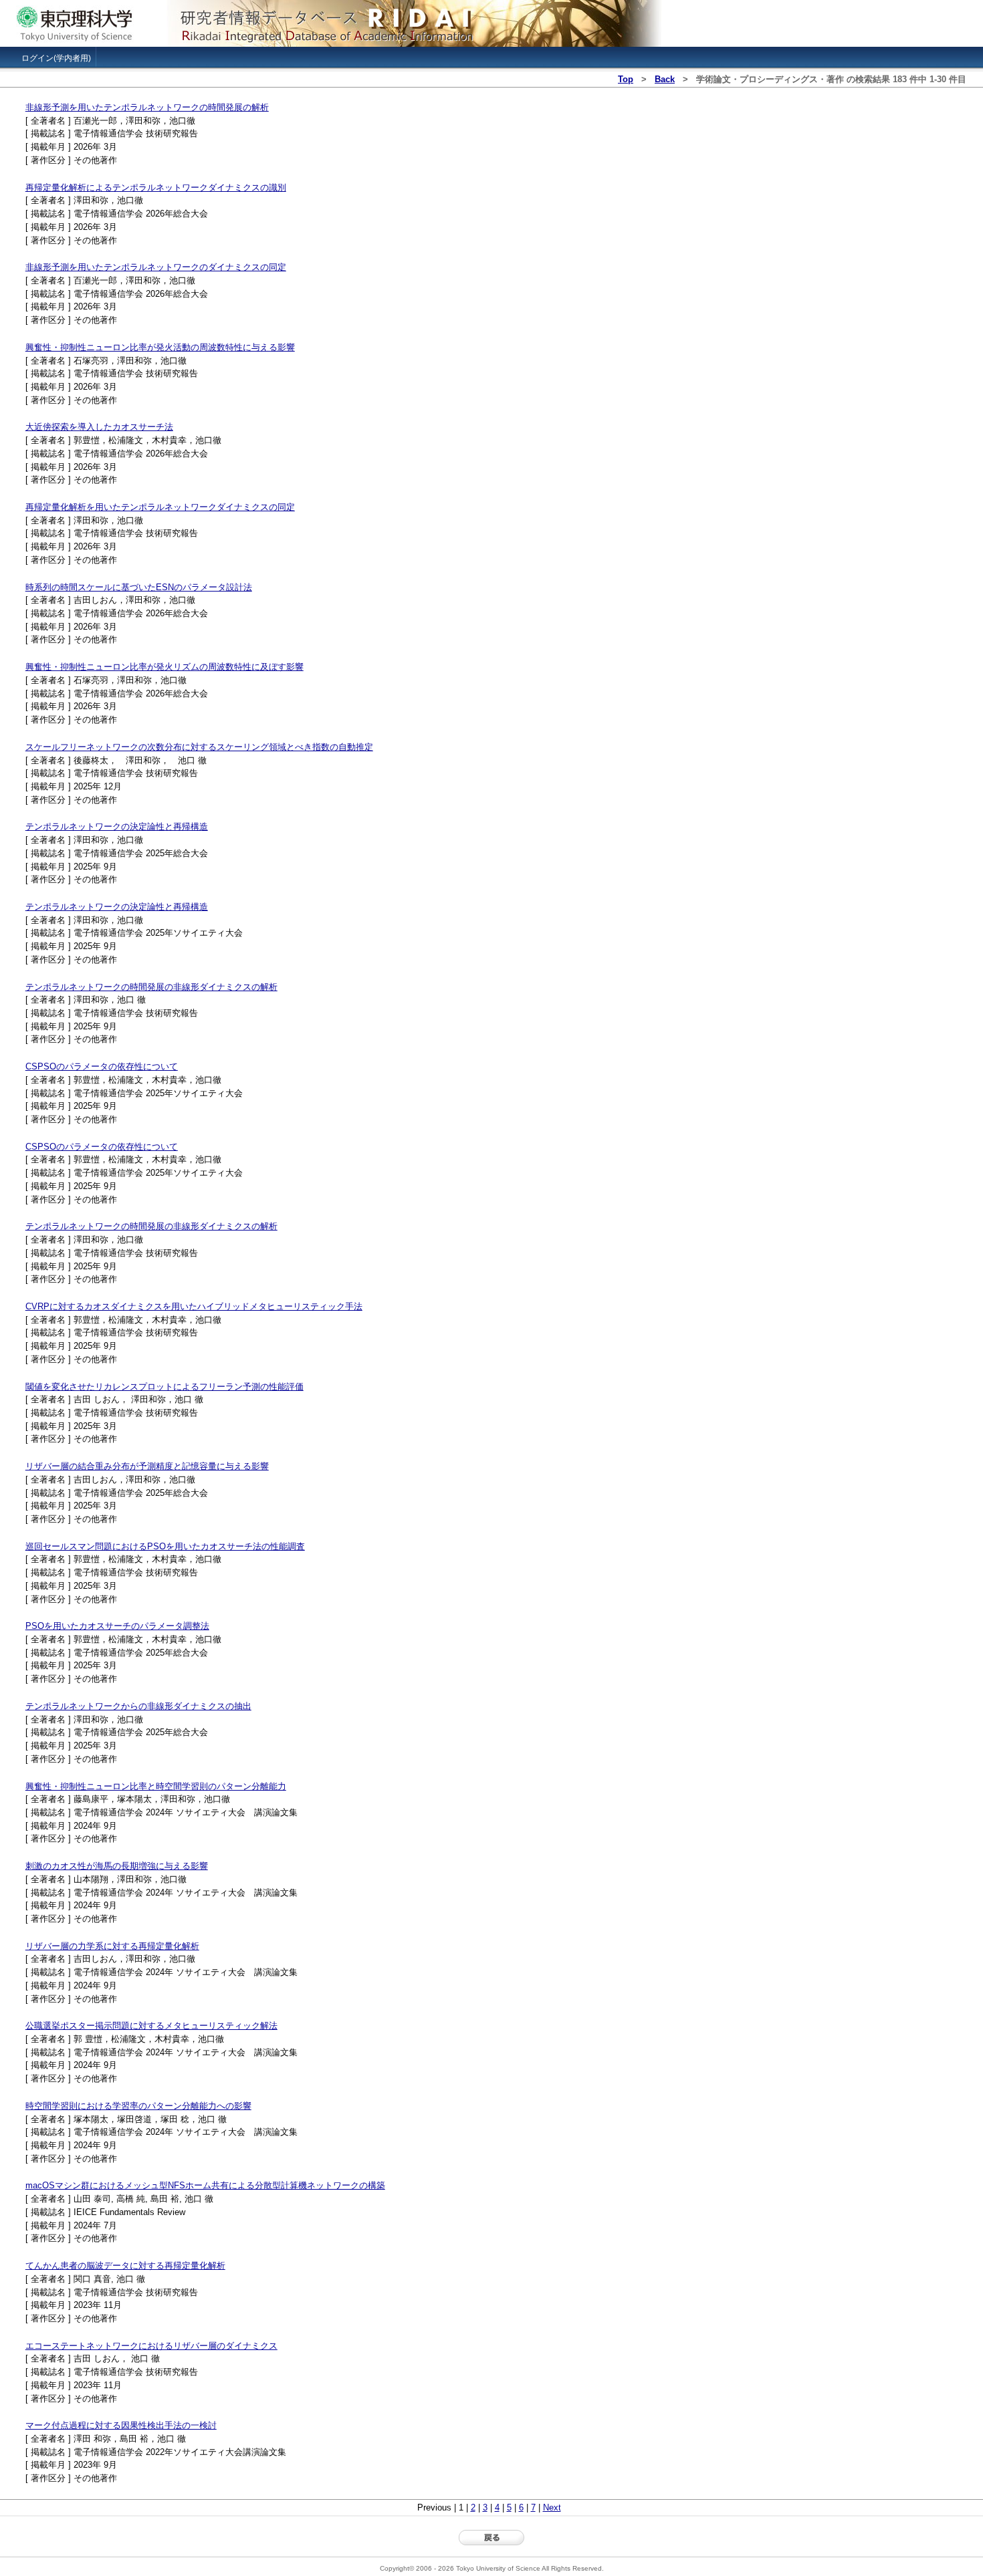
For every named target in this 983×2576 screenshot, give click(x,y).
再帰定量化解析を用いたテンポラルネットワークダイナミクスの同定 (160, 507)
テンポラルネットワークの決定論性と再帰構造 (117, 826)
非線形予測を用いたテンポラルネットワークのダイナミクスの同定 (156, 267)
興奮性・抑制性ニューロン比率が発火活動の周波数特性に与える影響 (160, 347)
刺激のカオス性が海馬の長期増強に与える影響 (117, 1866)
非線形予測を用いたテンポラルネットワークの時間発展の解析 (147, 107)
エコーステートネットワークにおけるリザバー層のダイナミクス (151, 2346)
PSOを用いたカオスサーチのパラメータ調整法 (117, 1626)
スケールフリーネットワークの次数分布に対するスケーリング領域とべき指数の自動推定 (199, 747)
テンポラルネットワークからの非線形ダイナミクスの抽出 (138, 1706)
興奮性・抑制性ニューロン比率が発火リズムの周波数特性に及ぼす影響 (165, 667)
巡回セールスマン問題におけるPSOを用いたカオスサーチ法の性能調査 (165, 1546)
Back (665, 79)
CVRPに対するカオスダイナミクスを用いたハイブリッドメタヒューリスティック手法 (194, 1306)
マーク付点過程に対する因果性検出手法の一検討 (121, 2425)
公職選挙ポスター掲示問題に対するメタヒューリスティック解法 (151, 2026)
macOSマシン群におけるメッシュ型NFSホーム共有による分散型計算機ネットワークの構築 (205, 2185)
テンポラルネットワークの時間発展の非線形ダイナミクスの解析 (151, 987)
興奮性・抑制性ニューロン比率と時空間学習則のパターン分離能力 (156, 1786)
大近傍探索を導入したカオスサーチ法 (99, 427)
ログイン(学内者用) (56, 58)
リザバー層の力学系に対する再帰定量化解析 (112, 1946)
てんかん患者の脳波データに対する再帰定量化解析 (125, 2266)
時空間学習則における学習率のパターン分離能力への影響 (138, 2106)
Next (552, 2507)
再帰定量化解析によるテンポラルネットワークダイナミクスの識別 (156, 187)
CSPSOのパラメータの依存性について (102, 1066)
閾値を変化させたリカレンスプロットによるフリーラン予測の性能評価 (165, 1387)
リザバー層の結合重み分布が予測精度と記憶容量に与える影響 (147, 1466)
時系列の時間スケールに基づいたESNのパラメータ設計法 (139, 587)
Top (626, 79)
